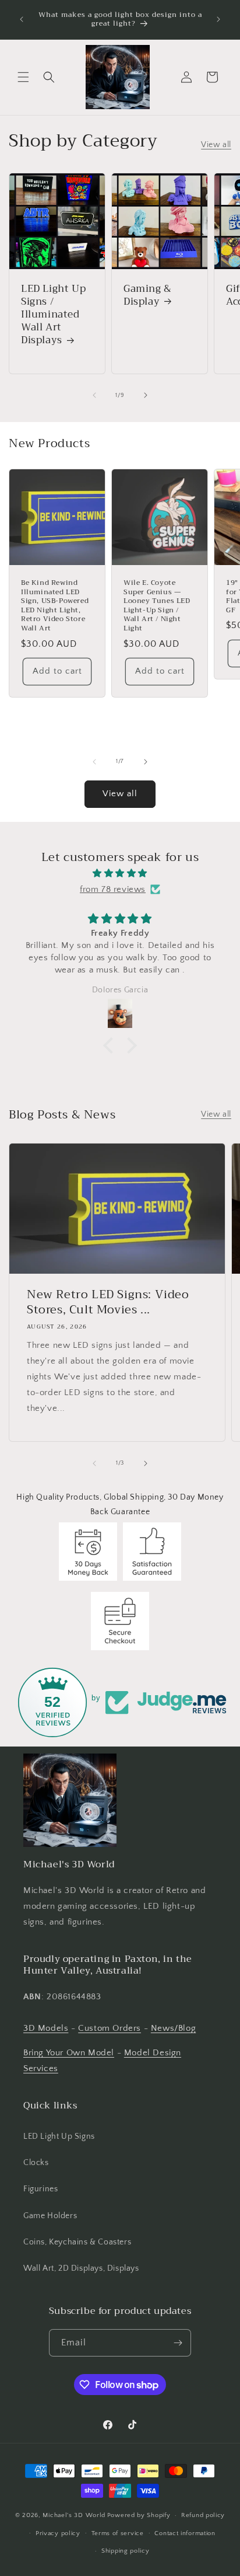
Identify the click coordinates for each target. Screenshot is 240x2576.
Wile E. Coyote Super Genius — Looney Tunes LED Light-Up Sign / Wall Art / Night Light (157, 606)
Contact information (185, 2533)
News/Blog (173, 2028)
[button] (23, 77)
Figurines (40, 2189)
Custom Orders (110, 2028)
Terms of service (118, 2533)
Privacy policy (58, 2533)
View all (216, 145)
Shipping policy (126, 2551)
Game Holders (50, 2216)
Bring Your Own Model (69, 2053)
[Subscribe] (178, 2343)
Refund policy (203, 2515)
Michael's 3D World (74, 2515)
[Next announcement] (218, 19)
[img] (120, 873)
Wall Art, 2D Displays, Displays (81, 2268)
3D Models (46, 2028)
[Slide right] (146, 395)
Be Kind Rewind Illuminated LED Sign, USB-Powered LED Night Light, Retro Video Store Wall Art (55, 606)
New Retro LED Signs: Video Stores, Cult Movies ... (108, 1302)
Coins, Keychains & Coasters (77, 2242)
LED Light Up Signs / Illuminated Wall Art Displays (53, 315)
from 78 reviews (113, 889)
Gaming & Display (148, 295)
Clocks (36, 2163)
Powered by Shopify (139, 2515)
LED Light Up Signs (59, 2136)
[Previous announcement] (22, 19)
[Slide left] (94, 395)
